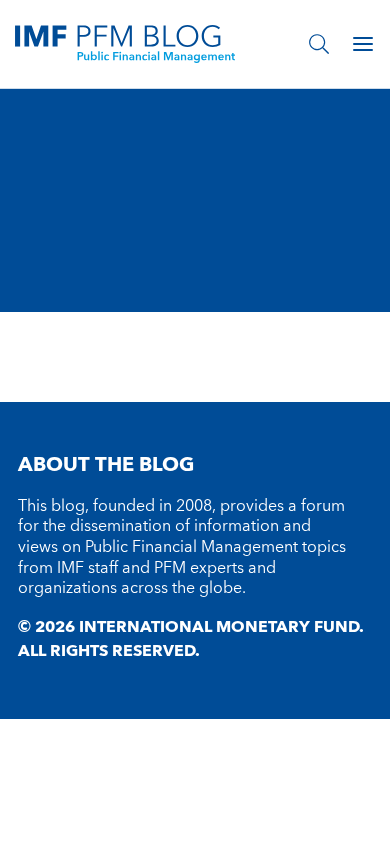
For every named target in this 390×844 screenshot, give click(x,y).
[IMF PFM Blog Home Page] (125, 43)
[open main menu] (363, 44)
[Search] (319, 44)
